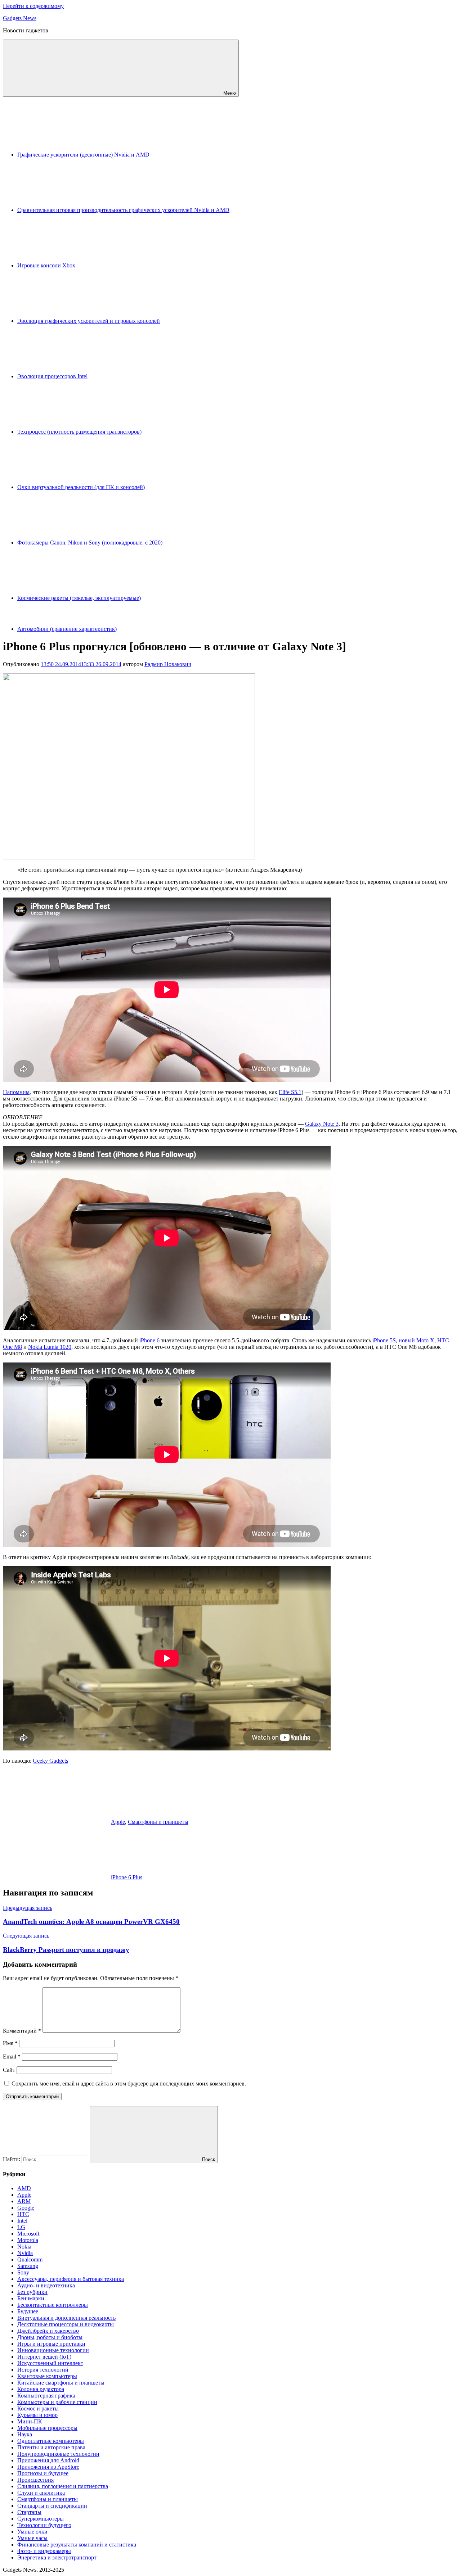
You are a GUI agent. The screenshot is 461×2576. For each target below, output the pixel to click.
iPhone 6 (149, 1340)
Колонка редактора (41, 2389)
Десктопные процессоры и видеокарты (66, 2324)
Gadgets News (20, 18)
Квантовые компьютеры (47, 2376)
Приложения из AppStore (48, 2467)
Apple (118, 1822)
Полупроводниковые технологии (58, 2454)
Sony (23, 2272)
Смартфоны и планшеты (158, 1822)
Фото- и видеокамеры (44, 2551)
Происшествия (35, 2480)
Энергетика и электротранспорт (57, 2557)
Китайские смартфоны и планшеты (61, 2383)
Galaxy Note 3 (322, 1124)
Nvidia (25, 2253)
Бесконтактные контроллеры (53, 2305)
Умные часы (32, 2538)
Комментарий (22, 2031)
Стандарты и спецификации (52, 2506)
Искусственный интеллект (50, 2363)
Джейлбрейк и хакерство (48, 2331)
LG (21, 2227)
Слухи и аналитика (41, 2493)
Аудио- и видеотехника (46, 2285)
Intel (22, 2221)
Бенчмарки (31, 2298)
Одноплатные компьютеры (51, 2441)
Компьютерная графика (46, 2396)
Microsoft (28, 2234)
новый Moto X (417, 1340)
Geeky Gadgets (50, 1761)
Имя (10, 2043)
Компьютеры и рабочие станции (57, 2402)
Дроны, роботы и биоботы (50, 2337)
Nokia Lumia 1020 (50, 1347)
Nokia (24, 2247)
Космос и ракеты (38, 2408)
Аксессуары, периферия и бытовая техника (71, 2279)
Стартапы (29, 2512)
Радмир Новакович (168, 664)
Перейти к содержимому (33, 6)
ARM (24, 2201)
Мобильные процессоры (47, 2428)
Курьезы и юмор (37, 2415)
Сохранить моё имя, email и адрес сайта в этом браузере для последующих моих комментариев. (129, 2084)
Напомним (16, 1092)
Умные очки (32, 2532)
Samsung (28, 2266)
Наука (25, 2434)
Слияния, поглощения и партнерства (63, 2486)
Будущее (28, 2311)
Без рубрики (32, 2292)
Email (12, 2057)
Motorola (28, 2240)
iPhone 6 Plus (127, 1877)
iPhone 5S (384, 1340)
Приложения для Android (48, 2460)
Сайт (9, 2070)
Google (26, 2208)
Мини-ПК (30, 2421)
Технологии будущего (44, 2525)
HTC (23, 2214)
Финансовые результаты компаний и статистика (77, 2545)
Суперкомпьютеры (41, 2519)
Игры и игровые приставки (51, 2344)
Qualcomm (30, 2259)
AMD (24, 2188)
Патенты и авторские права (51, 2447)
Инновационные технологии (53, 2350)
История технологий (43, 2370)
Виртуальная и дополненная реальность (66, 2318)
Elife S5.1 (290, 1092)
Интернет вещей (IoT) (44, 2357)
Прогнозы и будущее (43, 2473)
